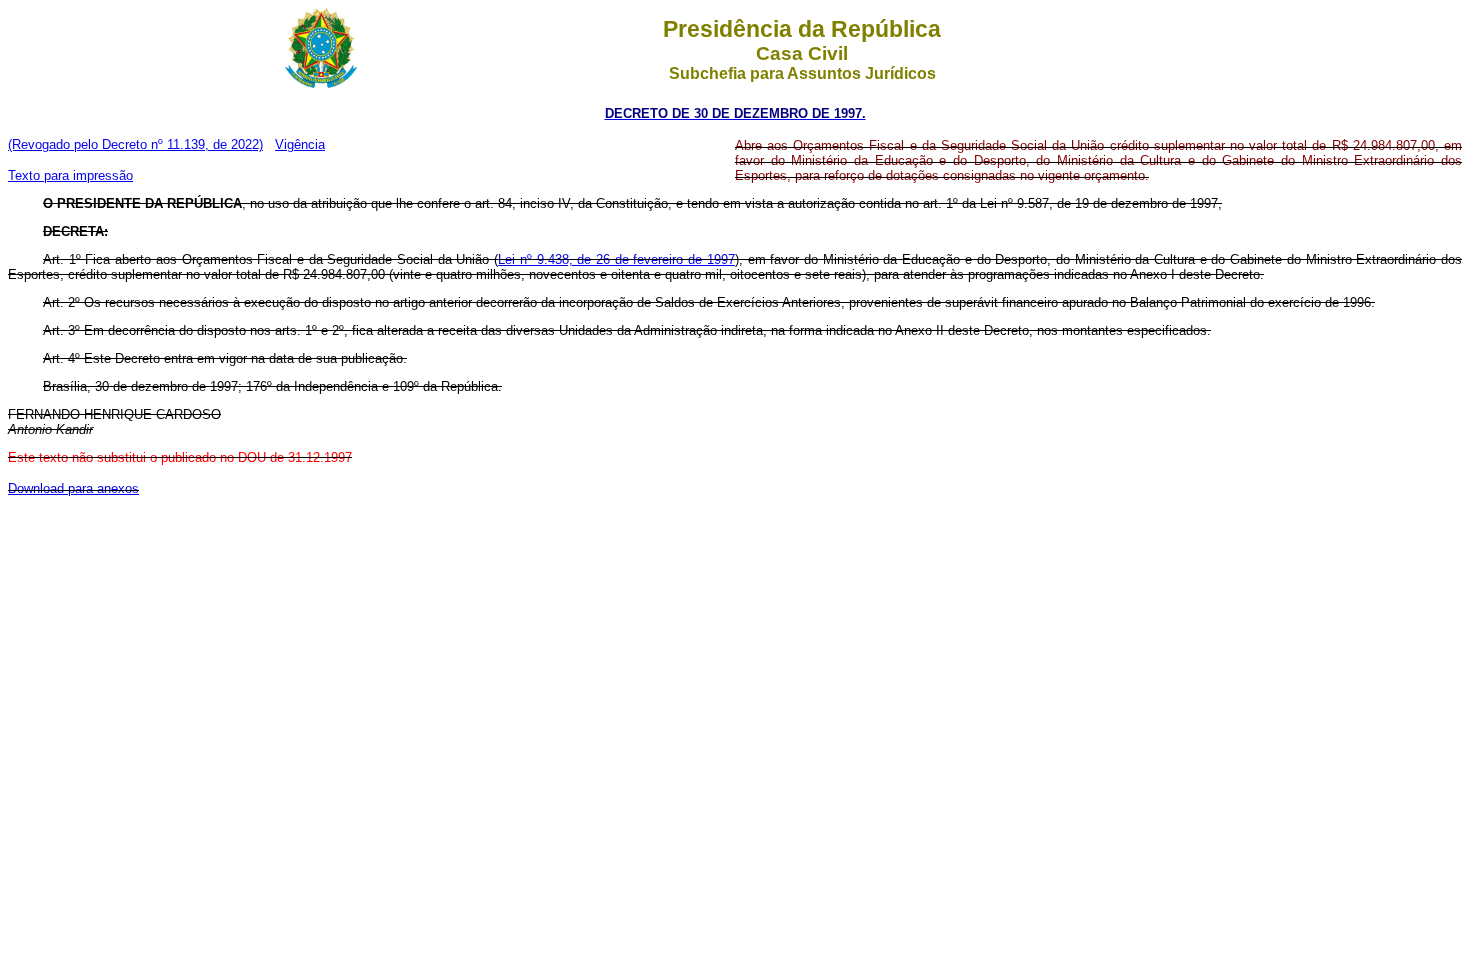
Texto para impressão (70, 175)
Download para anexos (73, 488)
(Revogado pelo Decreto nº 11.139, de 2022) (135, 144)
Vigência (300, 144)
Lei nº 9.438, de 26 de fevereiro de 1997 (616, 259)
